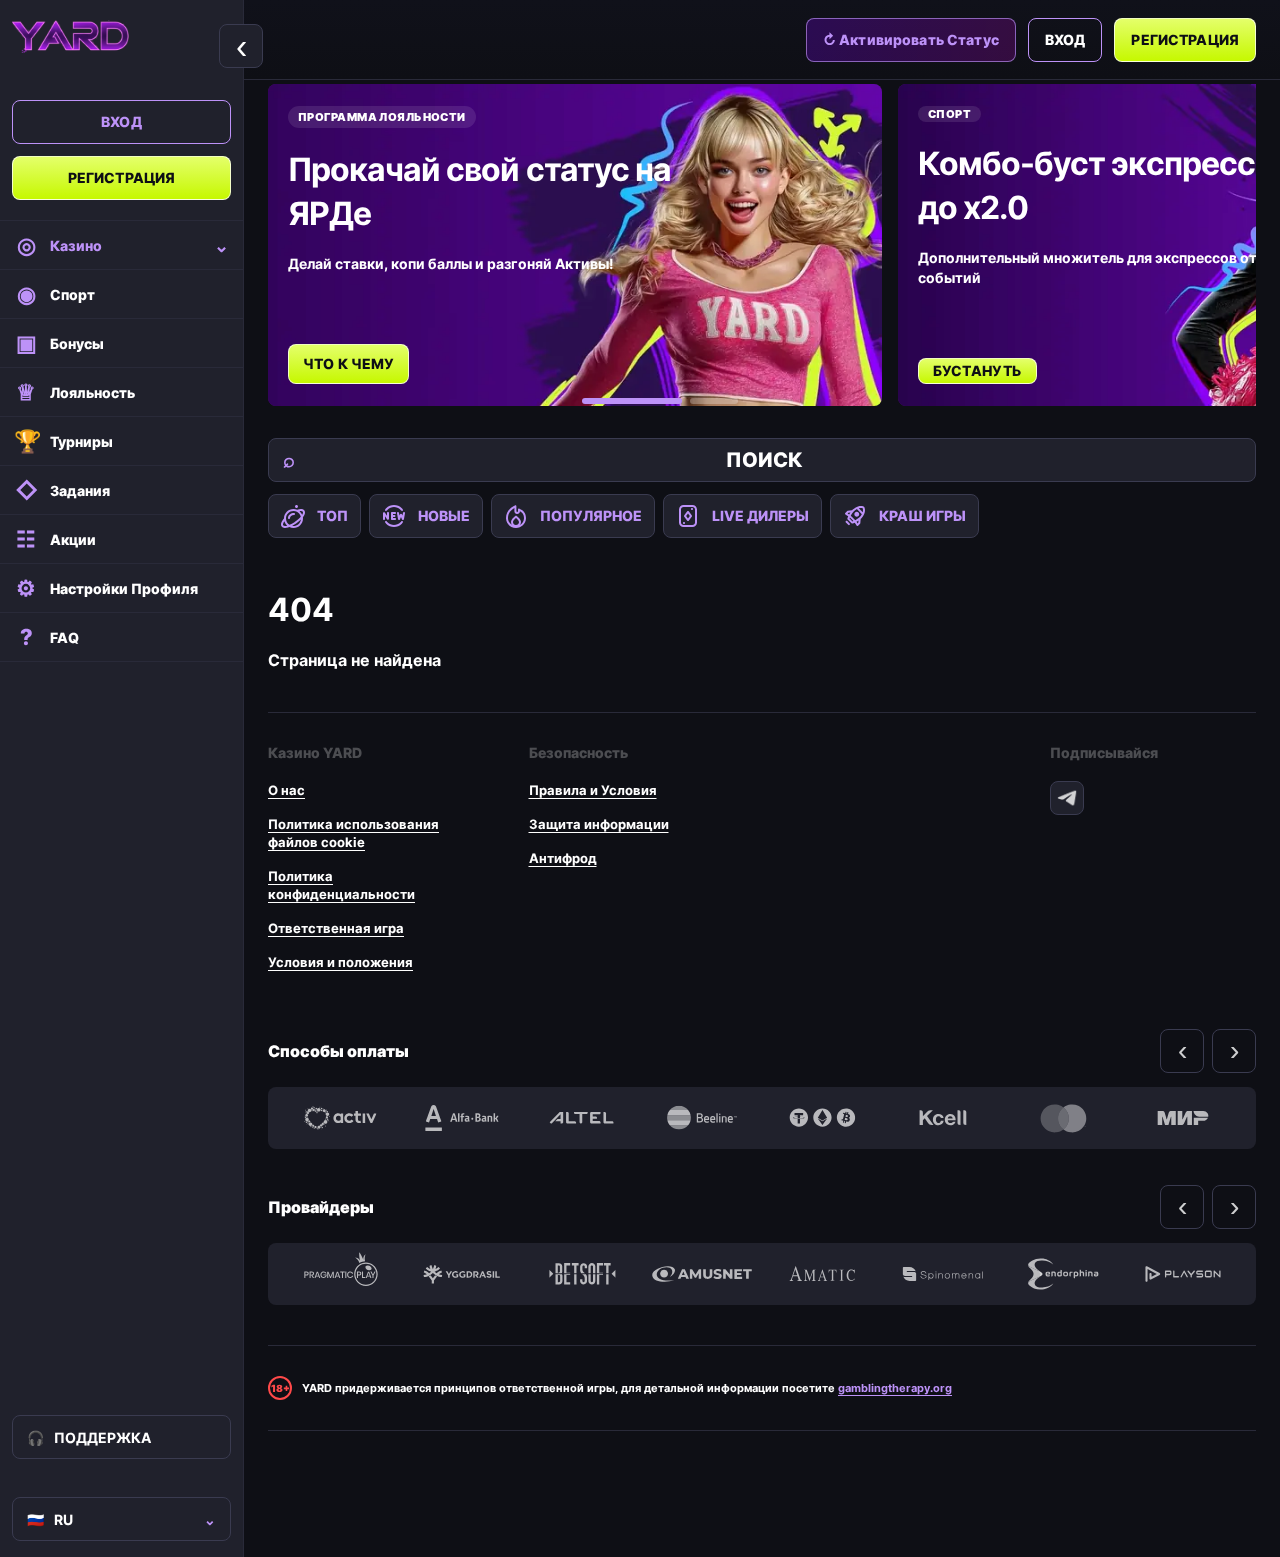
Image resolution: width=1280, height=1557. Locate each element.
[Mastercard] (1063, 1118)
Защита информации (599, 824)
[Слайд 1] (632, 401)
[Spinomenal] (942, 1274)
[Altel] (582, 1118)
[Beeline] (702, 1118)
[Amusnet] (702, 1274)
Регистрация (122, 177)
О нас (286, 790)
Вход (121, 121)
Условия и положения (340, 962)
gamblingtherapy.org (895, 1388)
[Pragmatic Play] (341, 1274)
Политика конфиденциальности (341, 885)
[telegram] (1067, 798)
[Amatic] (822, 1274)
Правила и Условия (593, 790)
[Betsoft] (582, 1274)
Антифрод (563, 858)
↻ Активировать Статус (911, 39)
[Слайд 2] (714, 401)
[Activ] (341, 1118)
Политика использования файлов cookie (353, 833)
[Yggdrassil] (461, 1274)
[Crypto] (822, 1118)
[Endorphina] (1063, 1274)
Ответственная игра (336, 928)
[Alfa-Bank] (461, 1118)
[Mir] (1183, 1118)
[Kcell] (942, 1118)
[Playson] (1183, 1274)
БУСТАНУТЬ (977, 370)
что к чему (348, 363)
